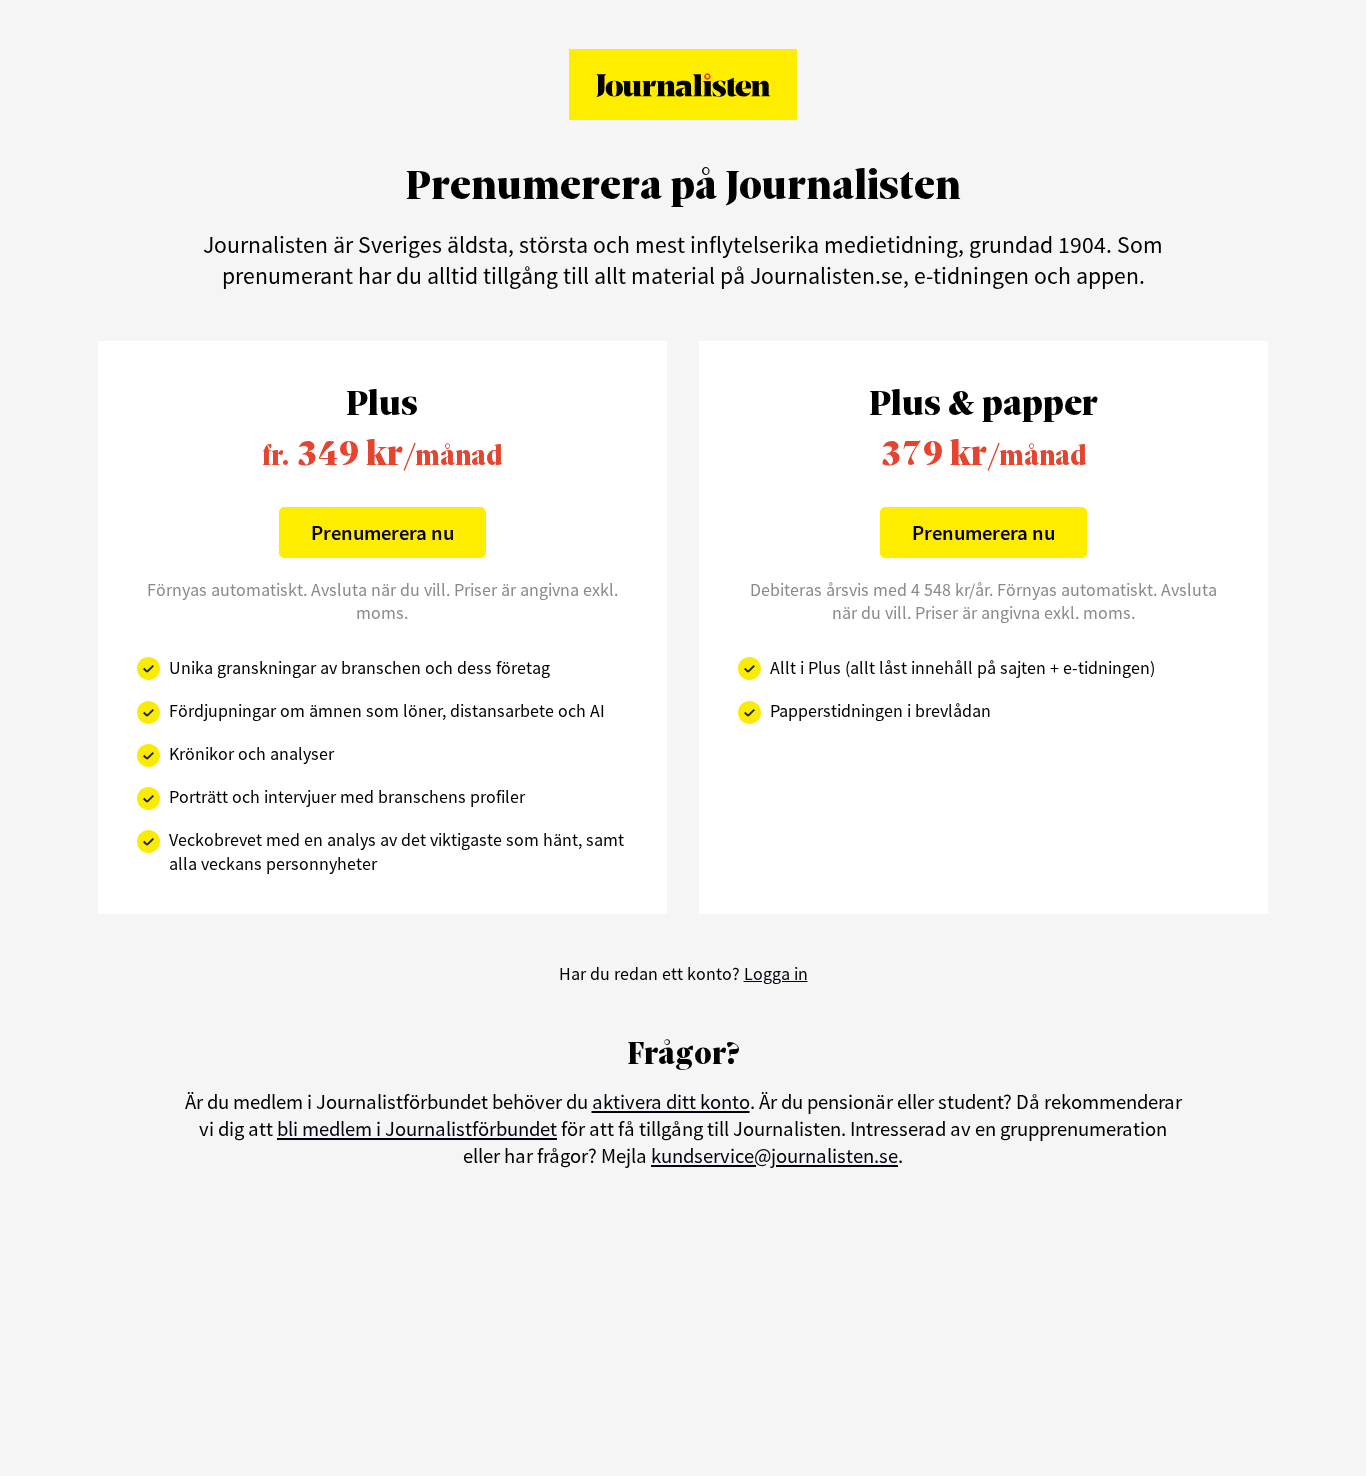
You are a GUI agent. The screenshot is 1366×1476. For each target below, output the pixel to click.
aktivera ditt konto (671, 1102)
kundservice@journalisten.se (774, 1156)
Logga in (776, 973)
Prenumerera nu (382, 533)
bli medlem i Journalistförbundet (417, 1129)
